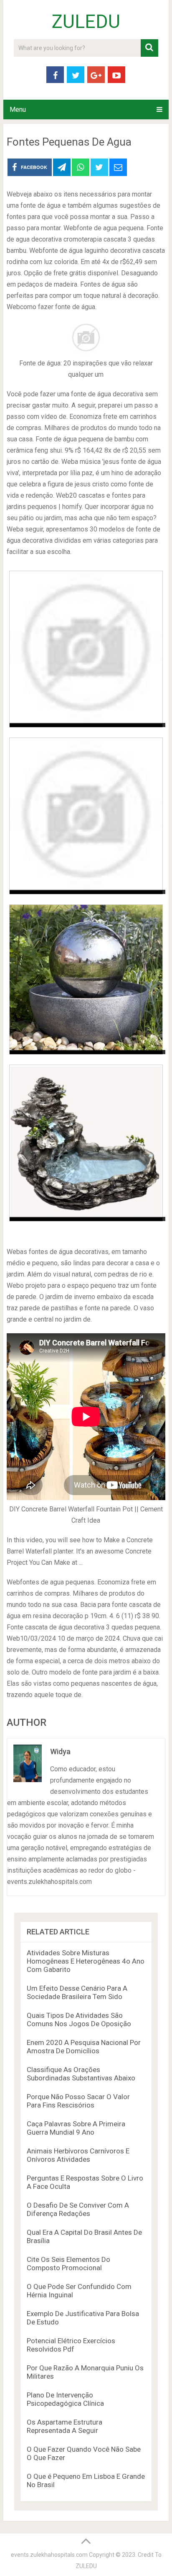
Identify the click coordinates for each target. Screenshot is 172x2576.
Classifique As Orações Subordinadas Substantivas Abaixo (81, 2074)
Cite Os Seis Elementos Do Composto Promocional (68, 2264)
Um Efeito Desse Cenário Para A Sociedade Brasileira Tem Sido (77, 1992)
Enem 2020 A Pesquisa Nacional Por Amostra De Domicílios (84, 2047)
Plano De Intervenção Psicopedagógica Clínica (65, 2399)
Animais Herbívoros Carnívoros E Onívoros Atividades (78, 2155)
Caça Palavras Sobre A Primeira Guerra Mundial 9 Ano (76, 2128)
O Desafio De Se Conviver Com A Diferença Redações (78, 2209)
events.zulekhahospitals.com (49, 2555)
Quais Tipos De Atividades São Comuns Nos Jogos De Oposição (79, 2020)
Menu (18, 110)
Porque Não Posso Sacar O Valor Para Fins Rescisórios (78, 2101)
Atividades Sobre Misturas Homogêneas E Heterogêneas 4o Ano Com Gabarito (86, 1961)
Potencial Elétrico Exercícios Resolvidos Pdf (71, 2345)
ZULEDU (86, 22)
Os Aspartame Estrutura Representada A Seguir (64, 2426)
